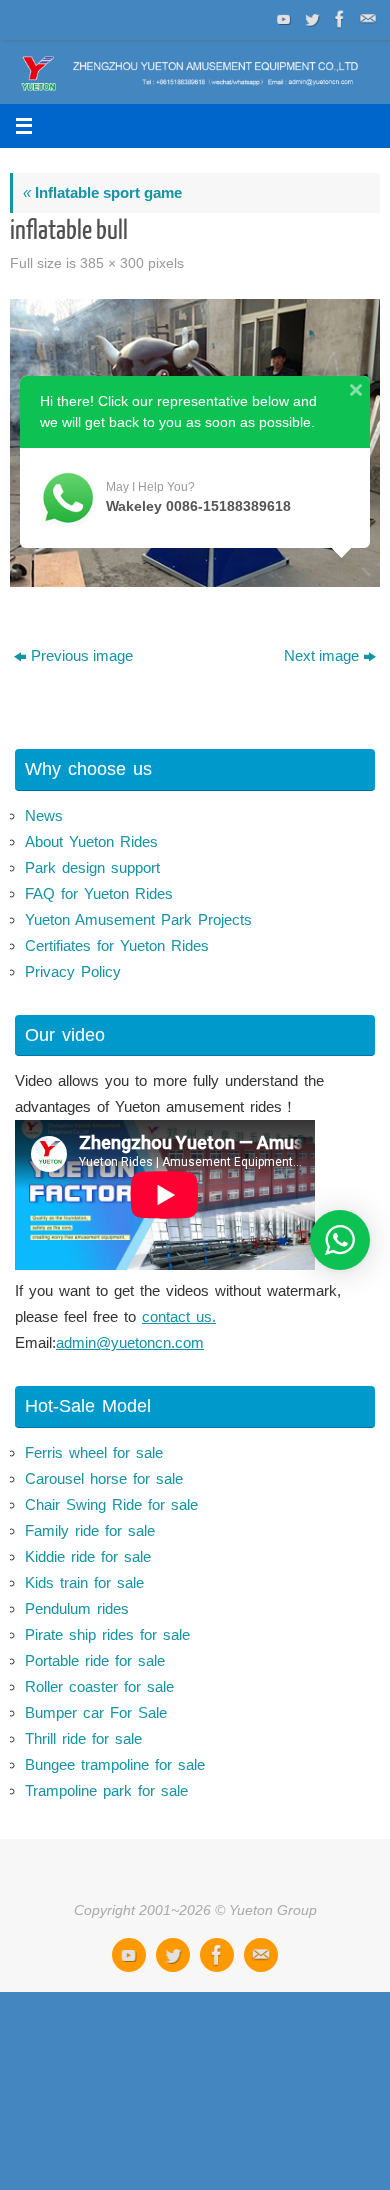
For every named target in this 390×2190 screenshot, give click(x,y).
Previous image (82, 655)
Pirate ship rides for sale (107, 1634)
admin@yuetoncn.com (130, 1342)
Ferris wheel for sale (94, 1452)
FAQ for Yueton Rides (99, 893)
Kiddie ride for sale (88, 1556)
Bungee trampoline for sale (115, 1764)
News (44, 815)
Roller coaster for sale (99, 1686)
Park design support (92, 867)
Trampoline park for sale (106, 1790)
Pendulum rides (77, 1608)
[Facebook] (338, 19)
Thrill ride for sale (83, 1738)
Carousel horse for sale (104, 1478)
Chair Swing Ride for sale (111, 1504)
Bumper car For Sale (96, 1712)
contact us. (179, 1316)
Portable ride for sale (95, 1660)
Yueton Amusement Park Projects (138, 919)
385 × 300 (112, 263)
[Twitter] (310, 19)
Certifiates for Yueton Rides (117, 945)
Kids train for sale (84, 1582)
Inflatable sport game (102, 192)
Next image (321, 655)
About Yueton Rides (91, 841)
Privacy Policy (73, 971)
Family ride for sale (90, 1530)
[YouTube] (282, 19)
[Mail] (366, 19)
